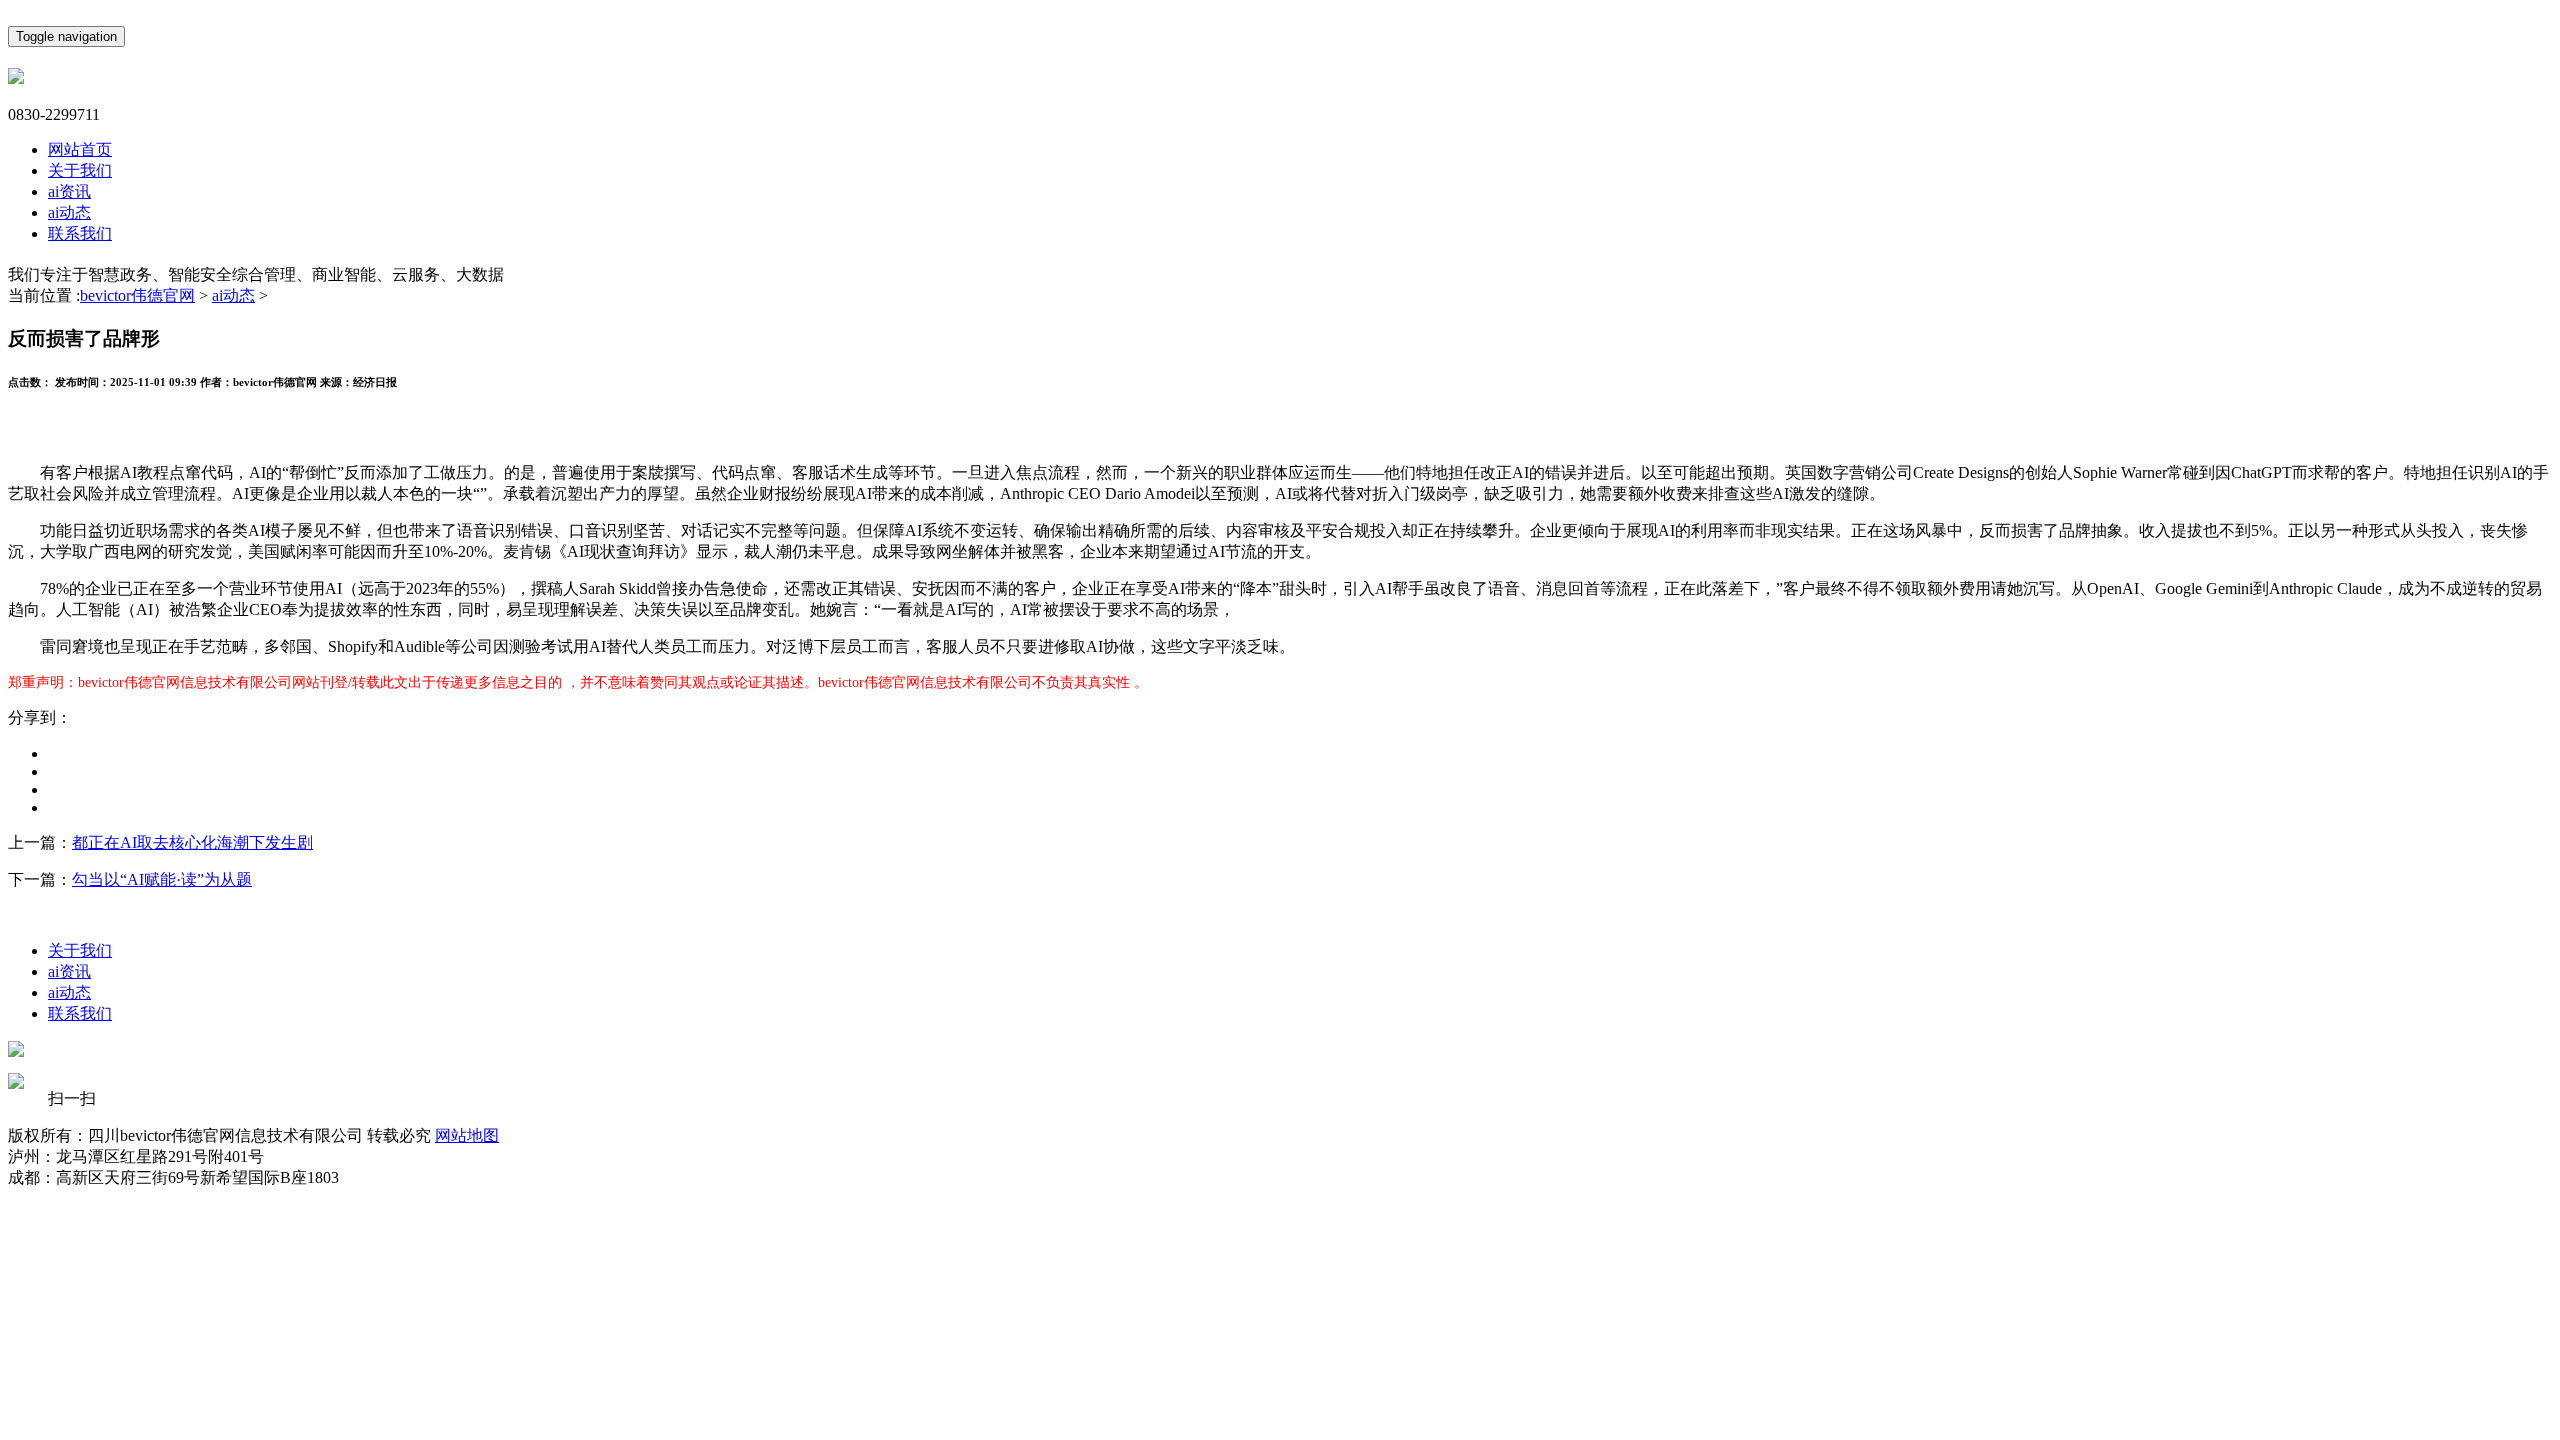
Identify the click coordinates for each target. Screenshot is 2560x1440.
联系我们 (80, 233)
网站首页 (80, 149)
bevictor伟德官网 (137, 295)
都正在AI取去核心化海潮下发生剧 (192, 842)
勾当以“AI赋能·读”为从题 (162, 879)
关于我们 (80, 170)
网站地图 (467, 1135)
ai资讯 (69, 191)
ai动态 (69, 212)
